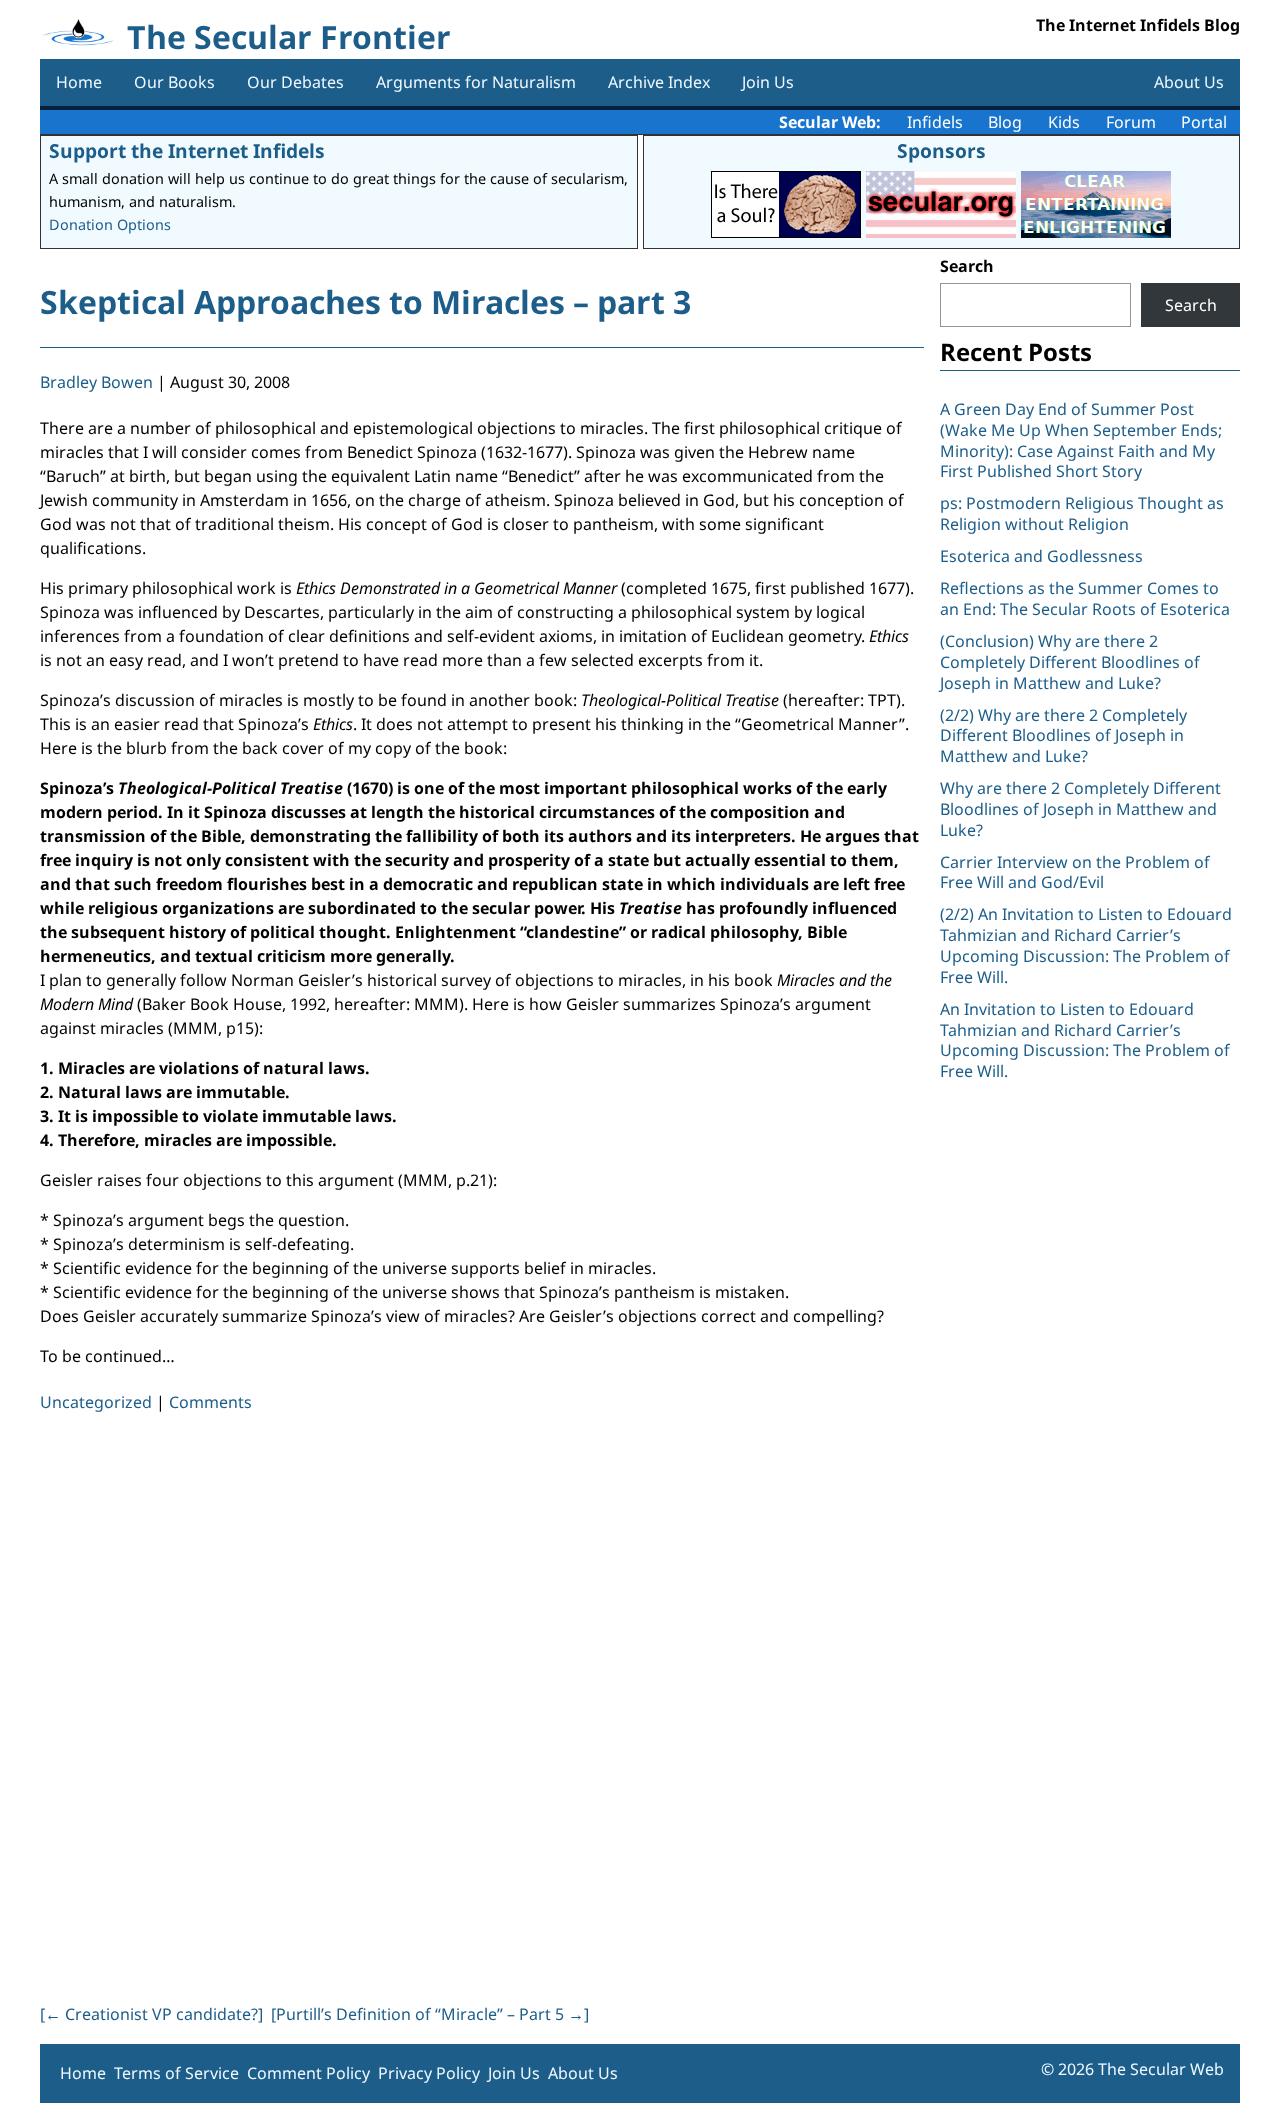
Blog (1005, 122)
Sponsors (941, 150)
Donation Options (110, 224)
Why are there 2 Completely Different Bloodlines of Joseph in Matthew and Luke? (1080, 809)
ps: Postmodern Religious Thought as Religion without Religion (1082, 513)
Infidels (935, 122)
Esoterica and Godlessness (1041, 556)
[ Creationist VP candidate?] (151, 2014)
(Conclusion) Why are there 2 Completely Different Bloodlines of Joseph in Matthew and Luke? (1070, 662)
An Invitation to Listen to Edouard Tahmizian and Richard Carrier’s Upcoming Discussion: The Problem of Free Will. (1085, 1040)
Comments (210, 1402)
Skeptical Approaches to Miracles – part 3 (365, 301)
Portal (1204, 122)
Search (967, 266)
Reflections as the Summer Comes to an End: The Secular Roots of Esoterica (1085, 598)
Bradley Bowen (96, 382)
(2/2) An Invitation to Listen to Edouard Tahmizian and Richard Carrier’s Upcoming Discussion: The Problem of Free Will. (1086, 945)
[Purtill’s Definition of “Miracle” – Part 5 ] (430, 2014)
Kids (1064, 122)
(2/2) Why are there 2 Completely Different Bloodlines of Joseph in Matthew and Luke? (1063, 736)
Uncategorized (96, 1402)
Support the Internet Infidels (187, 150)
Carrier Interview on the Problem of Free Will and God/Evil (1075, 872)
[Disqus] (482, 1704)
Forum (1131, 122)
